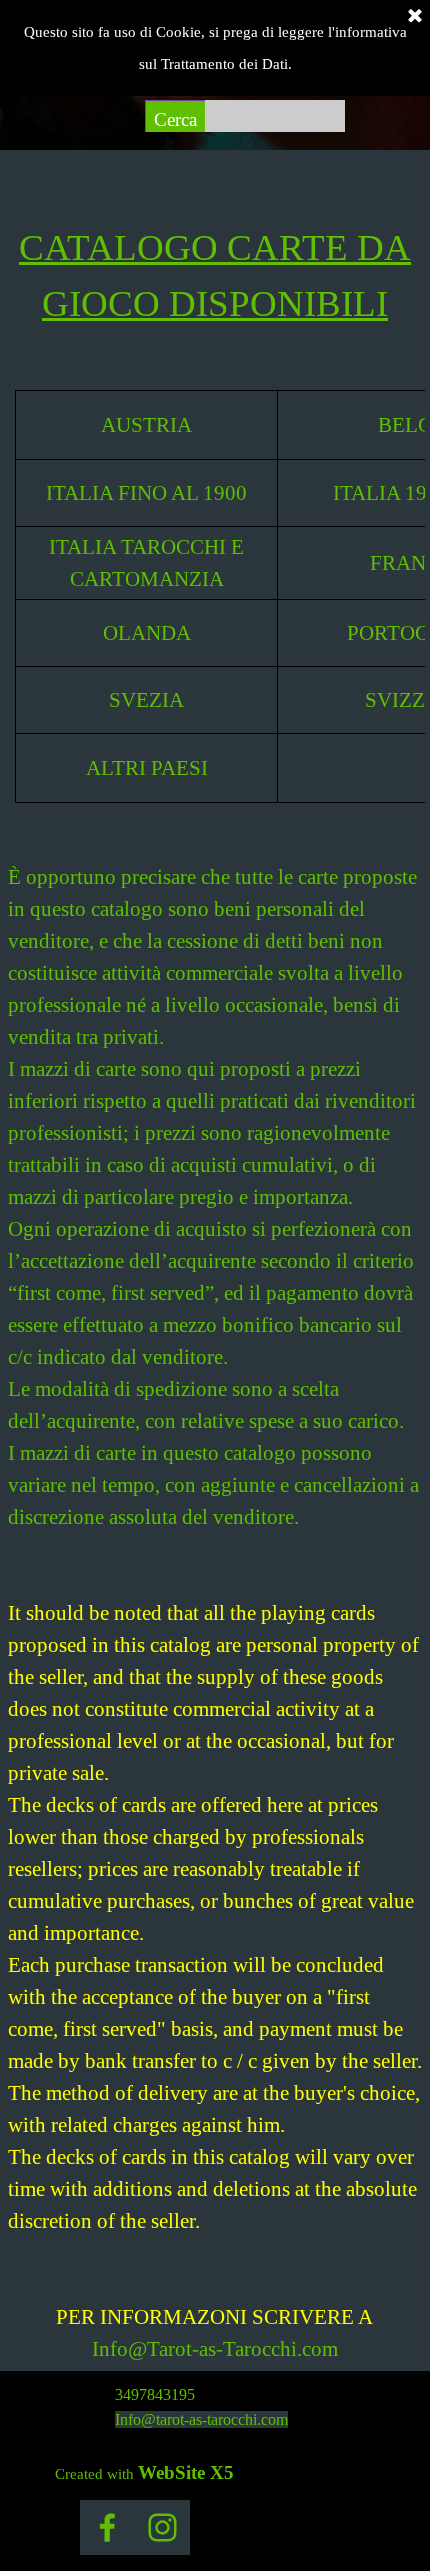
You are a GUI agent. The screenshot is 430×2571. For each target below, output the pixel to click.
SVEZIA (146, 700)
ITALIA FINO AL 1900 (146, 493)
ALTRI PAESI (147, 768)
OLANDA (147, 633)
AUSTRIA (146, 425)
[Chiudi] (415, 17)
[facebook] (107, 2527)
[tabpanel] (215, 260)
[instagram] (162, 2527)
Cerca (175, 119)
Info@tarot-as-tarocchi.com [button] (201, 2419)
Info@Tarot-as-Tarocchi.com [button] (215, 2349)
